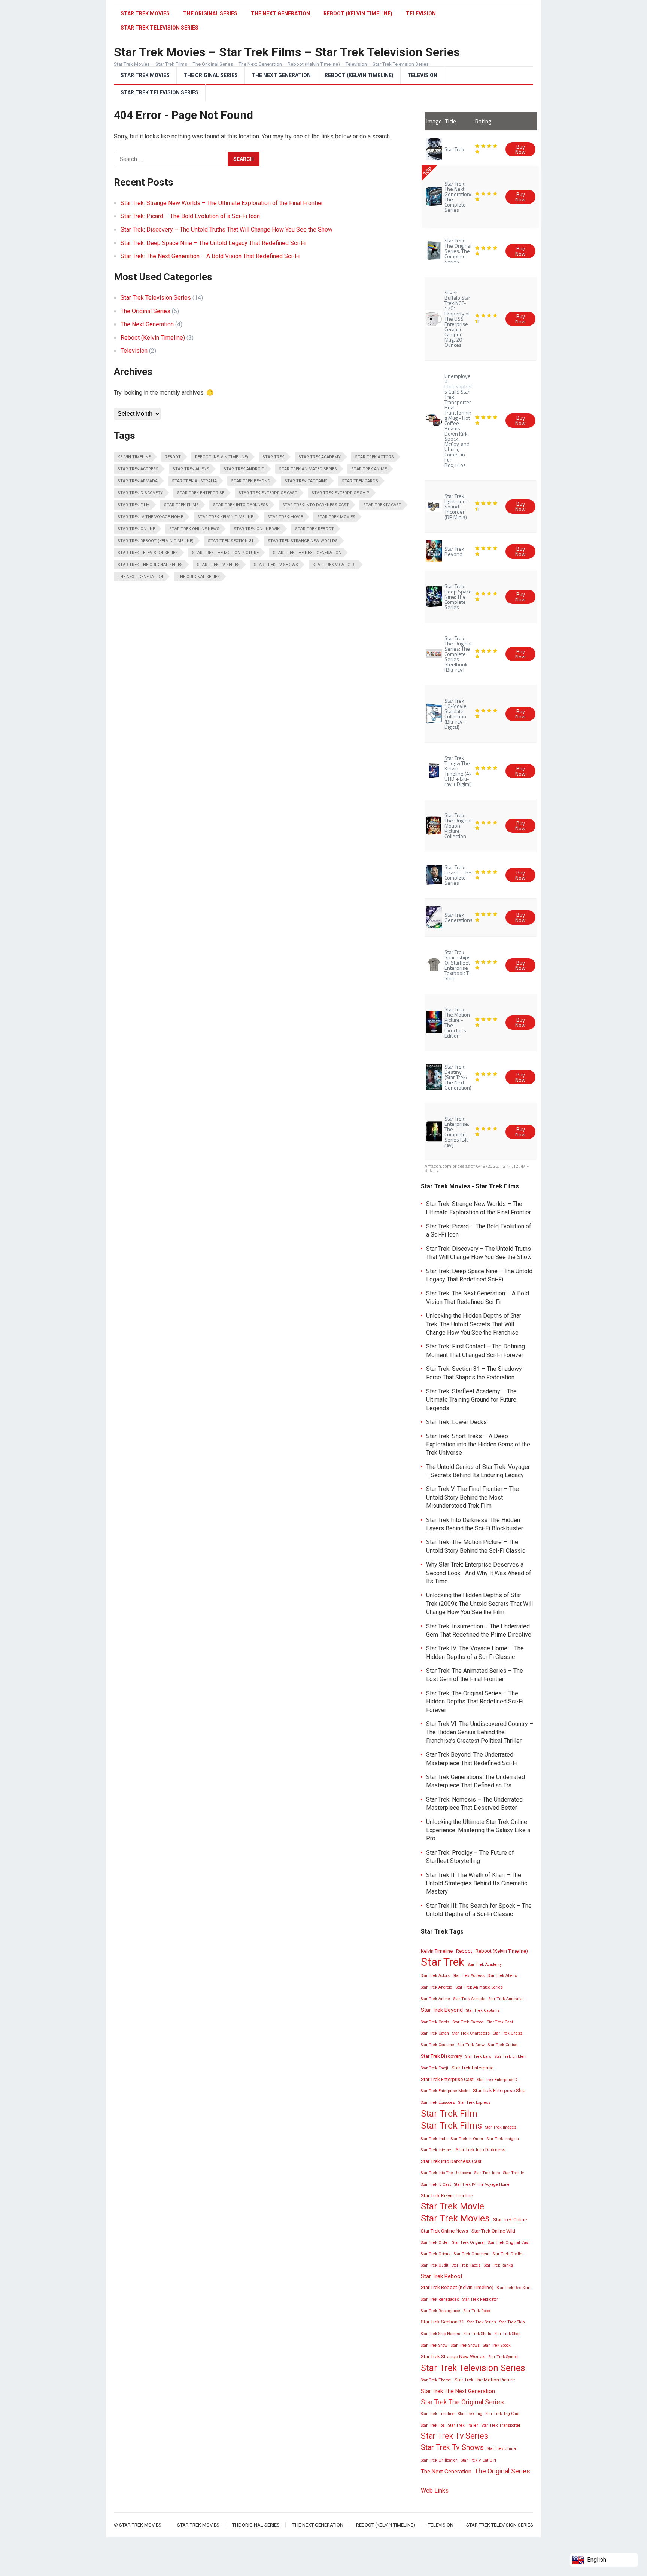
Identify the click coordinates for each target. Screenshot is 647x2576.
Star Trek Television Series (160, 92)
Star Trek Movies (145, 13)
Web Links (435, 2491)
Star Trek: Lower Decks (456, 1422)
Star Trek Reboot (315, 529)
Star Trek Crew (471, 2045)
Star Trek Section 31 (231, 541)
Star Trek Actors (374, 457)
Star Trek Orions (436, 2254)
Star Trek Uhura (502, 2449)
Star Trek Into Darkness (241, 505)
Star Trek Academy (320, 457)
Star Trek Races (466, 2265)
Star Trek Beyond (251, 481)
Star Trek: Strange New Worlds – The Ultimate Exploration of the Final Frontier (222, 203)
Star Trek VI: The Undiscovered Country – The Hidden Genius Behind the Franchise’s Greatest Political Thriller (480, 1732)
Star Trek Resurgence (441, 2311)
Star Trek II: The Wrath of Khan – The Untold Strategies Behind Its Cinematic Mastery (477, 1883)
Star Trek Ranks (498, 2265)
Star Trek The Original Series (150, 565)
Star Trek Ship (512, 2322)
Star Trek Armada (138, 481)
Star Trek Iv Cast (382, 505)
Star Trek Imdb (434, 2139)
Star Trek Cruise (503, 2045)
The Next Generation (280, 13)
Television (421, 13)
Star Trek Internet (437, 2150)
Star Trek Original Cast (509, 2242)
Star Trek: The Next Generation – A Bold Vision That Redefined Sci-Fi (210, 256)
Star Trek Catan (435, 2033)
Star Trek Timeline (438, 2414)
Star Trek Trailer (463, 2425)
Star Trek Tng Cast (502, 2414)
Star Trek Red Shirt (514, 2288)
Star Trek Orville (508, 2254)
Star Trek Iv (514, 2173)
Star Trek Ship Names (441, 2334)
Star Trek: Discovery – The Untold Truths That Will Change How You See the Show (227, 230)
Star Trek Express (474, 2103)
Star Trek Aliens (191, 469)
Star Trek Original (468, 2242)
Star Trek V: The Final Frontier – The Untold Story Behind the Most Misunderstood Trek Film (473, 1497)
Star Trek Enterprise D (497, 2080)
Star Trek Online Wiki (257, 529)
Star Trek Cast (500, 2022)
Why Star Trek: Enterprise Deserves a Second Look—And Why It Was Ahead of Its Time (479, 1573)
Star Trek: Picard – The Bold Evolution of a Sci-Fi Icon (190, 216)
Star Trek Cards (360, 481)
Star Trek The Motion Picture (225, 553)
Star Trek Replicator (480, 2299)
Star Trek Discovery (140, 493)
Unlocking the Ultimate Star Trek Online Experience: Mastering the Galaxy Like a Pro (478, 1830)
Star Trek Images (501, 2127)
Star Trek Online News (194, 529)
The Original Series (210, 13)
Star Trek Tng (470, 2414)
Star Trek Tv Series (218, 565)
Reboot (173, 457)
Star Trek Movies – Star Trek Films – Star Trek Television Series (287, 52)
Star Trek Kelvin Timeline (225, 517)
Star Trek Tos (433, 2425)
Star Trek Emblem (511, 2056)
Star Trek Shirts (477, 2334)
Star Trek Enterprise (201, 493)
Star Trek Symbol (504, 2357)
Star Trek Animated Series (308, 469)
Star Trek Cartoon (468, 2022)
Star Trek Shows (465, 2345)
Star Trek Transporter (501, 2425)
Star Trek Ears (478, 2056)
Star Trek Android (244, 469)
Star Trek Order (435, 2242)
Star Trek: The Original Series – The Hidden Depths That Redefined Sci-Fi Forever (475, 1702)
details (431, 1171)
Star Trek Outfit (435, 2265)
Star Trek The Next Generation (307, 553)
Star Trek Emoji (435, 2068)
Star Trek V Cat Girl (334, 565)
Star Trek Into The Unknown (446, 2173)
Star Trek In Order (467, 2139)
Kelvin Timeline (134, 457)
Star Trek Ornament (472, 2254)
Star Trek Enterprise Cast (268, 493)
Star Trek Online (136, 529)
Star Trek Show (434, 2345)
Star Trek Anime (369, 469)
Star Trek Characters (471, 2033)
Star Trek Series (482, 2322)
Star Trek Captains (306, 481)
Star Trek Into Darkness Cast (316, 505)
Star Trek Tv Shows (276, 565)
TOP (427, 171)
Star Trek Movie (285, 517)
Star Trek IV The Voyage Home (150, 517)
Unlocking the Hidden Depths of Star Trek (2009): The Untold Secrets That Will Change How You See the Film (479, 1604)
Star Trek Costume (438, 2045)
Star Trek (273, 457)
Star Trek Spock (497, 2345)
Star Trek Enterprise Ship (341, 493)
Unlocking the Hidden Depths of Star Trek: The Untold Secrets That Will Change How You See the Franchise (474, 1324)
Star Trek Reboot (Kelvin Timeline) (156, 541)
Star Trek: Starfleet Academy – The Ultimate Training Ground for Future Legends (471, 1400)
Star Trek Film (134, 505)
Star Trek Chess (508, 2033)
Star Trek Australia (194, 481)
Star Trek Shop (508, 2334)
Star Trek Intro (487, 2173)
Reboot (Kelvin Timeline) (358, 13)
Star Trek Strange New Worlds (303, 541)
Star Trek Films (181, 505)
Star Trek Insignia (503, 2139)
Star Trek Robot (477, 2311)
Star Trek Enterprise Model (445, 2091)
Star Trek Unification (439, 2460)
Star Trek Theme (436, 2380)
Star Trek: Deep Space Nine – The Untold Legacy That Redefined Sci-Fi (213, 243)
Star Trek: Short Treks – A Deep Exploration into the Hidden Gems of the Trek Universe (478, 1445)
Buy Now (520, 149)
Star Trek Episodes (438, 2103)
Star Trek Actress (138, 469)
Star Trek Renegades (440, 2299)
